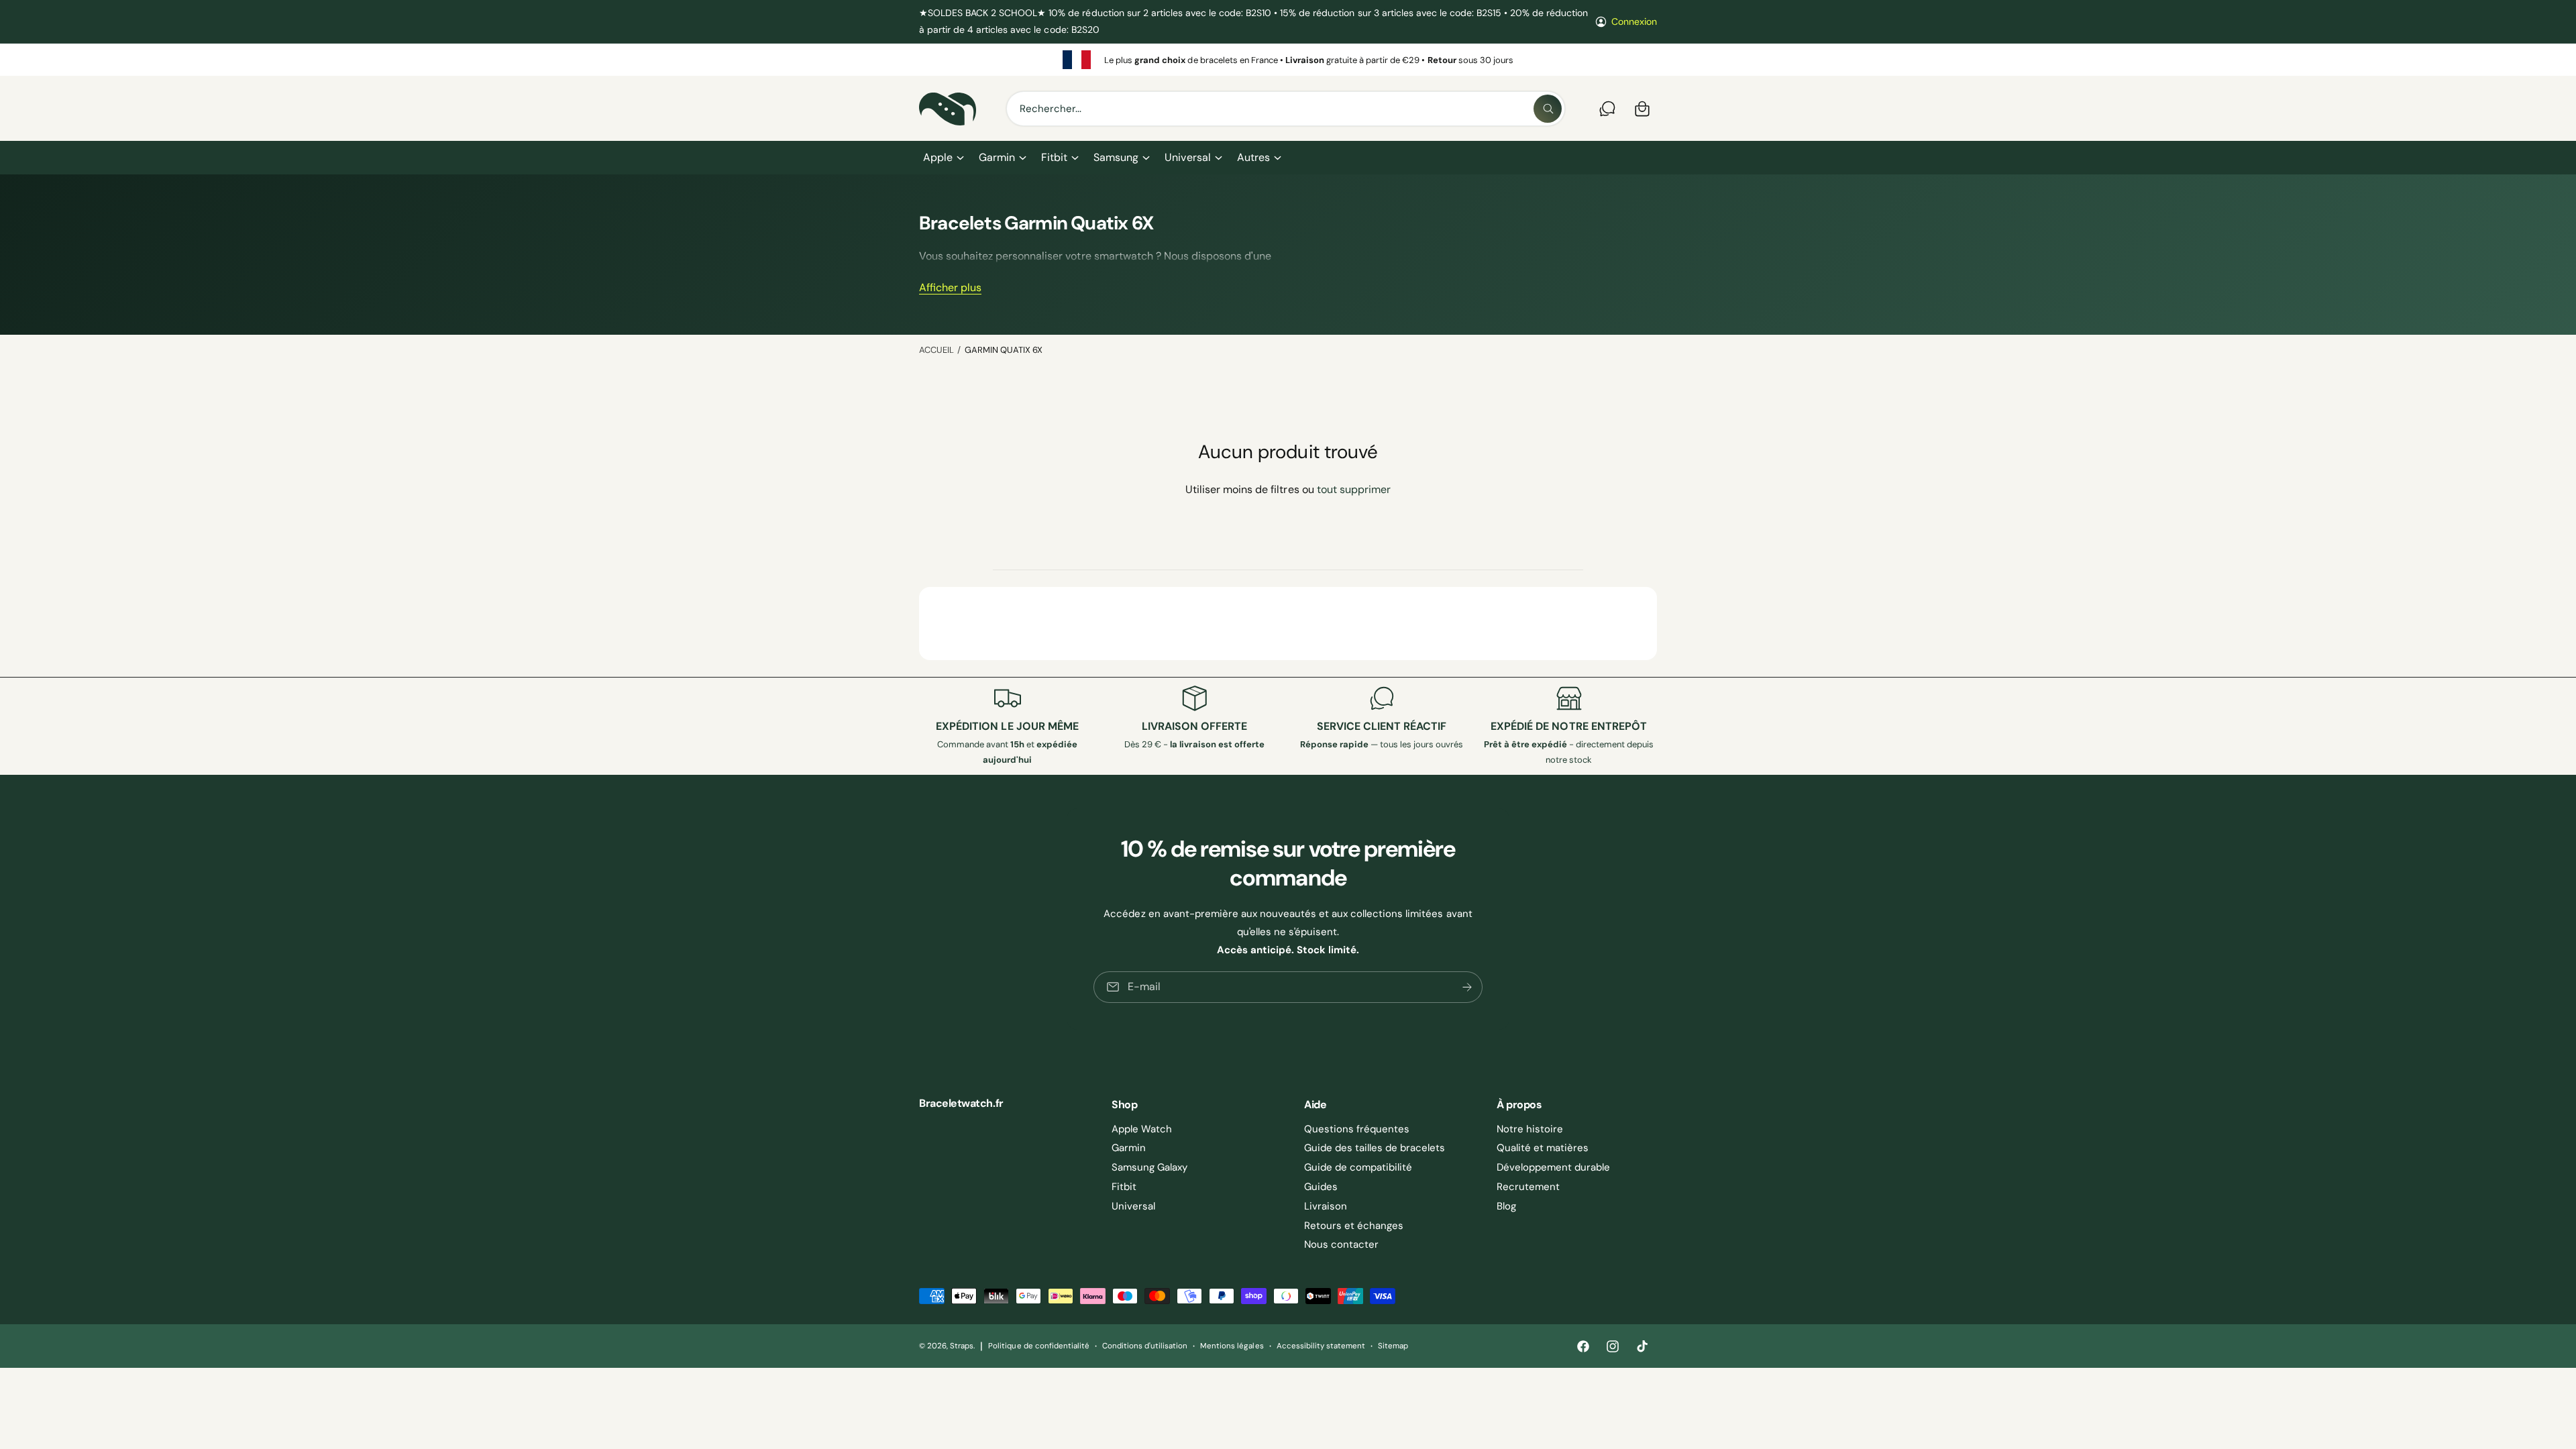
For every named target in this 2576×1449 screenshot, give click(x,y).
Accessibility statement (1321, 1346)
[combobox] (1286, 109)
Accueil (936, 350)
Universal (1187, 157)
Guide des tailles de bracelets (1375, 1148)
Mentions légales (1232, 1346)
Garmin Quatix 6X (1004, 350)
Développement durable (1553, 1167)
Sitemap (1393, 1346)
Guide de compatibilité (1358, 1167)
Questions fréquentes (1357, 1129)
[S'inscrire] (1467, 987)
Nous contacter (1341, 1244)
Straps (962, 1346)
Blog (1506, 1206)
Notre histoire (1530, 1129)
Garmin (997, 157)
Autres (1253, 157)
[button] (943, 158)
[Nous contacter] (1607, 109)
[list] (1288, 60)
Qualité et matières (1543, 1148)
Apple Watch (1142, 1129)
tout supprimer (1354, 489)
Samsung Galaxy (1149, 1167)
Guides (1321, 1187)
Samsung (1116, 157)
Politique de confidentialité (1038, 1346)
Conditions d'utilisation (1145, 1346)
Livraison (1326, 1206)
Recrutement (1528, 1187)
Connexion (1634, 21)
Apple (938, 157)
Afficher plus (950, 287)
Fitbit (1054, 157)
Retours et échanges (1354, 1226)
